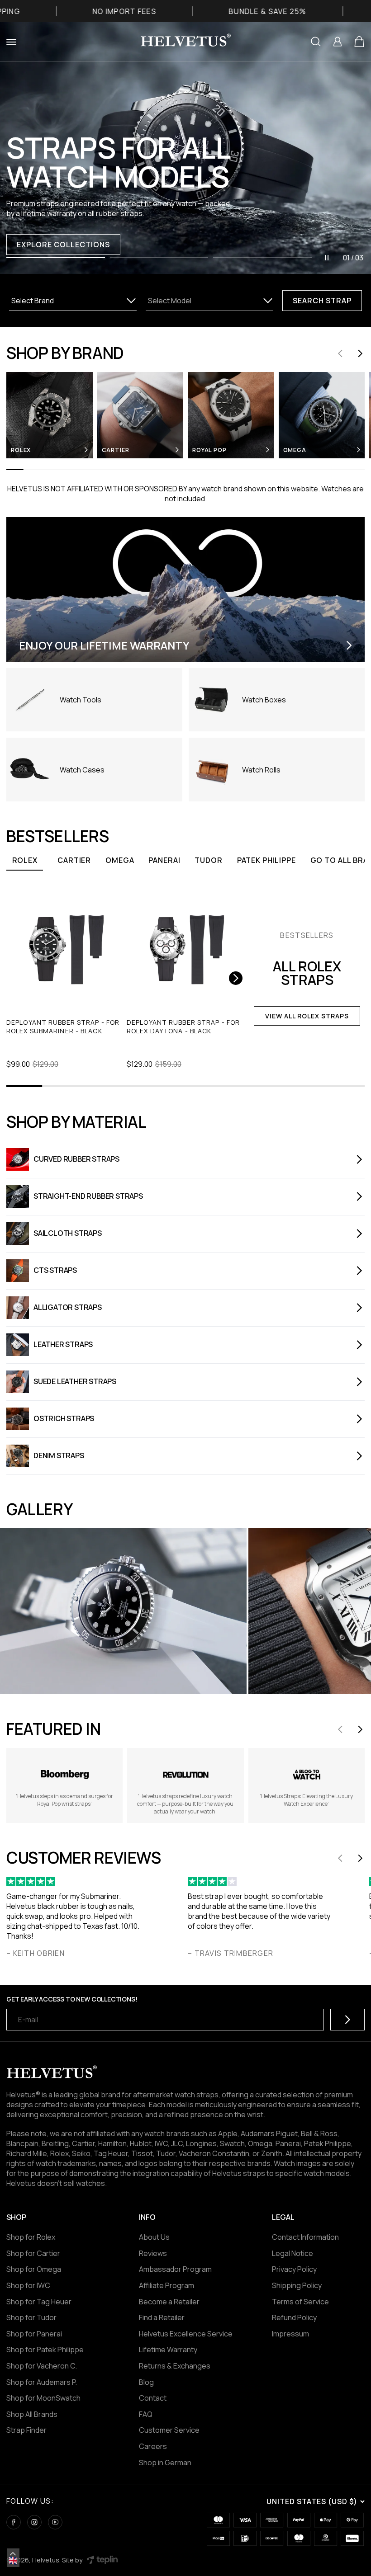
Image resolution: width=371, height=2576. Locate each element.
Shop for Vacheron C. (42, 2366)
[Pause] (327, 258)
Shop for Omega (34, 2269)
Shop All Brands (32, 2414)
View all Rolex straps (307, 1016)
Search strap (322, 301)
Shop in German (165, 2463)
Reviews (153, 2253)
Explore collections (63, 245)
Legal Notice (293, 2253)
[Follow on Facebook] (14, 2522)
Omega (120, 860)
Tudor (208, 860)
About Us (154, 2237)
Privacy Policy (294, 2269)
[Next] (236, 978)
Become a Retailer (169, 2302)
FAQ (146, 2414)
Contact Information (305, 2237)
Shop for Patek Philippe (45, 2350)
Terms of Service (300, 2302)
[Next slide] (360, 353)
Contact (153, 2398)
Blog (146, 2382)
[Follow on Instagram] (34, 2522)
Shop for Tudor (31, 2317)
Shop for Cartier (33, 2253)
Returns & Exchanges (175, 2366)
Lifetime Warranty (168, 2350)
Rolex (25, 860)
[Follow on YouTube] (55, 2522)
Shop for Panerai (34, 2334)
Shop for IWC (28, 2285)
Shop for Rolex (31, 2237)
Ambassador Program (175, 2269)
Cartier (74, 860)
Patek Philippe (266, 860)
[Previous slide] (340, 353)
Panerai (164, 860)
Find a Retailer (162, 2317)
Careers (153, 2446)
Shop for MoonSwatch (43, 2398)
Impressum (290, 2334)
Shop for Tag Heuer (39, 2302)
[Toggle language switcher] (13, 2554)
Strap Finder (26, 2430)
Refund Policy (294, 2317)
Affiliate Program (166, 2285)
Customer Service (169, 2430)
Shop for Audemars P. (42, 2382)
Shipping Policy (297, 2285)
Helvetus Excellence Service (186, 2334)
